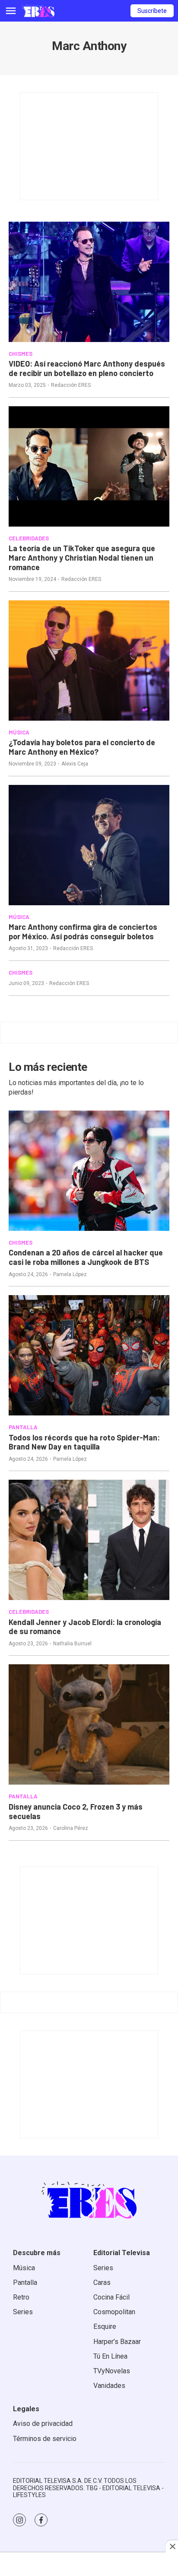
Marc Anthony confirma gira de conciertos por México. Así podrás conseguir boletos (83, 932)
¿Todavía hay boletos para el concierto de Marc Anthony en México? (82, 747)
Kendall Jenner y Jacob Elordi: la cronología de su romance (85, 1627)
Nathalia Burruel (72, 1644)
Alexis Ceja (75, 764)
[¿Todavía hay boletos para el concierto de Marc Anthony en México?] (89, 660)
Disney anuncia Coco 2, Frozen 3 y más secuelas (76, 1811)
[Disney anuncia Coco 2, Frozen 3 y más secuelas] (89, 1724)
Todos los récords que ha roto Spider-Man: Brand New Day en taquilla (84, 1442)
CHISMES (21, 354)
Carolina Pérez (71, 1828)
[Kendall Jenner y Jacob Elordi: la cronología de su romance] (89, 1540)
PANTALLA (23, 1427)
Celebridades (29, 538)
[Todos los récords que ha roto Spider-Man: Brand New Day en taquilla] (89, 1355)
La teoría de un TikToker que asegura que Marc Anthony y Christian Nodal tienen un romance (82, 557)
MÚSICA (19, 732)
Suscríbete (152, 11)
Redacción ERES (71, 385)
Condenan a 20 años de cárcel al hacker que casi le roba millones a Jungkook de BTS (86, 1257)
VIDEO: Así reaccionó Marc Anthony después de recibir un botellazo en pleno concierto (87, 368)
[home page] (38, 11)
